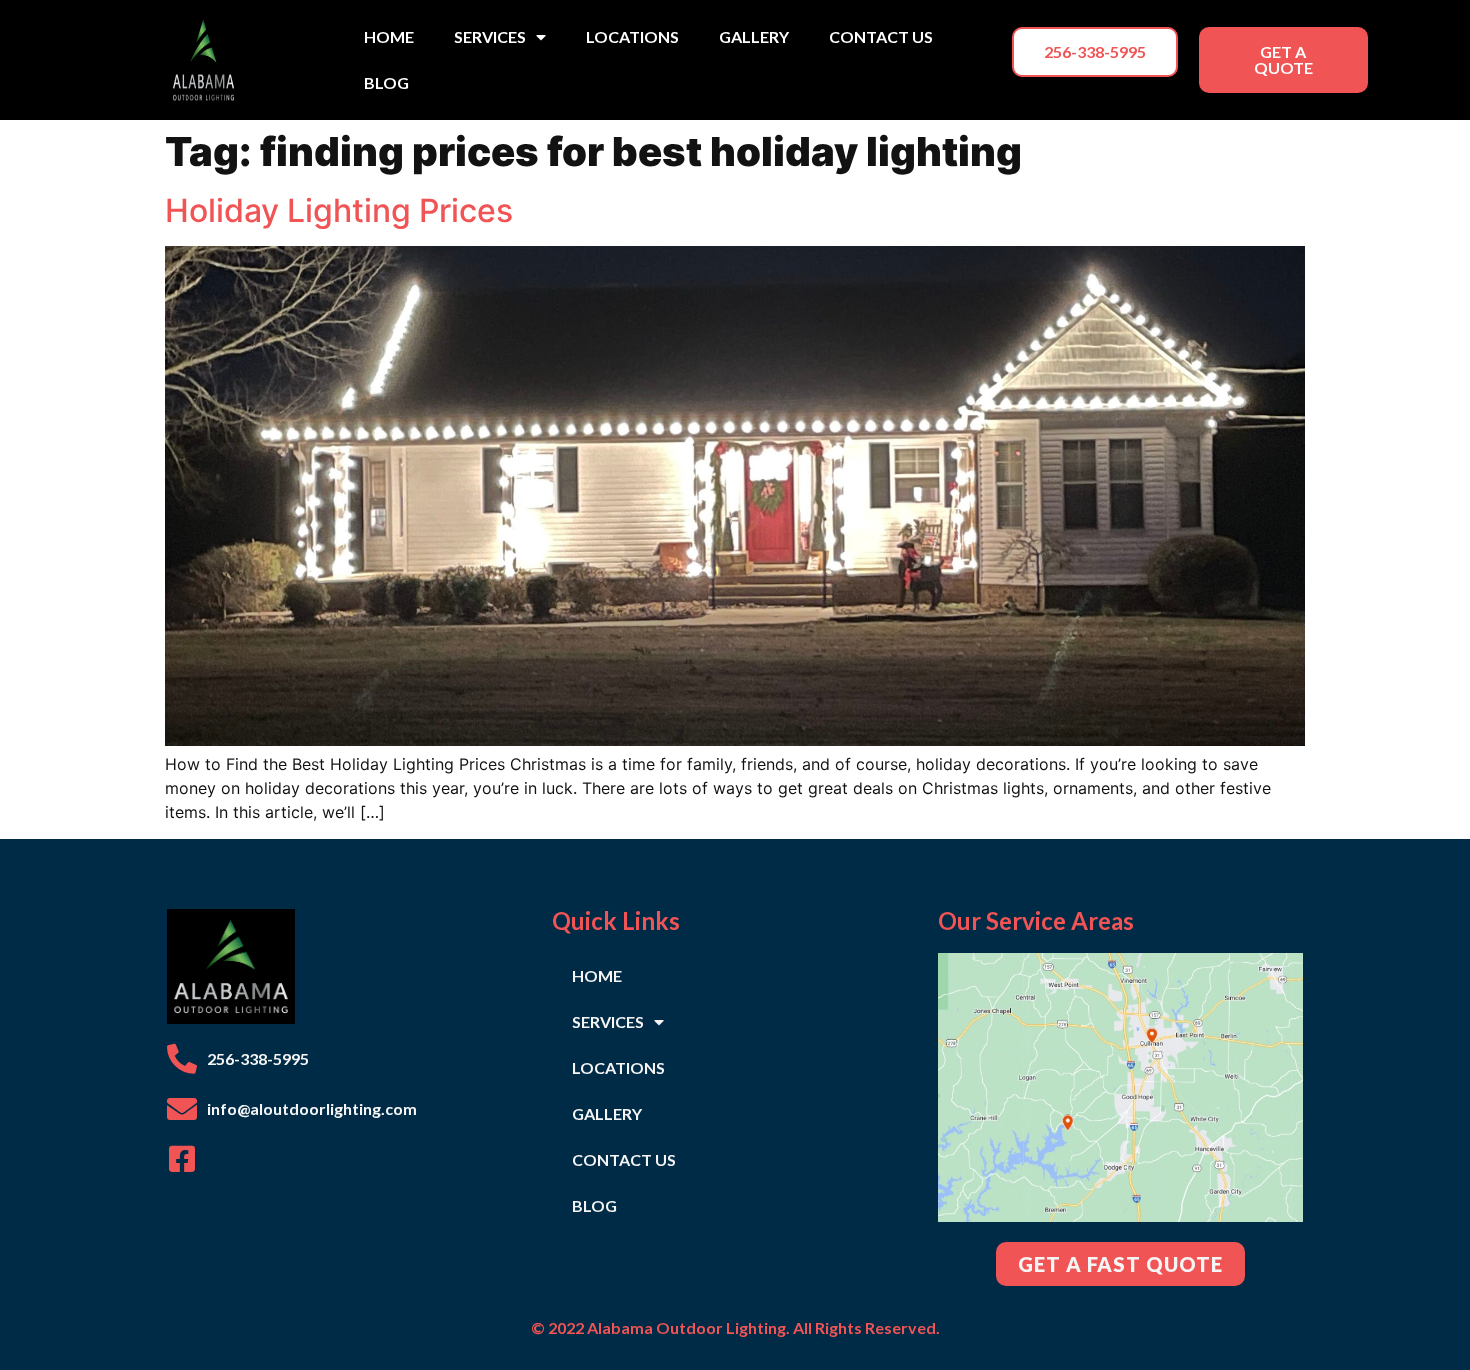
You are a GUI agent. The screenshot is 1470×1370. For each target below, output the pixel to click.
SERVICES (490, 36)
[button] (1095, 52)
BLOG (386, 82)
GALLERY (754, 36)
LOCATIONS (632, 36)
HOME (389, 36)
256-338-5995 (258, 1058)
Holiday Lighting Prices (339, 210)
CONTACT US (881, 36)
